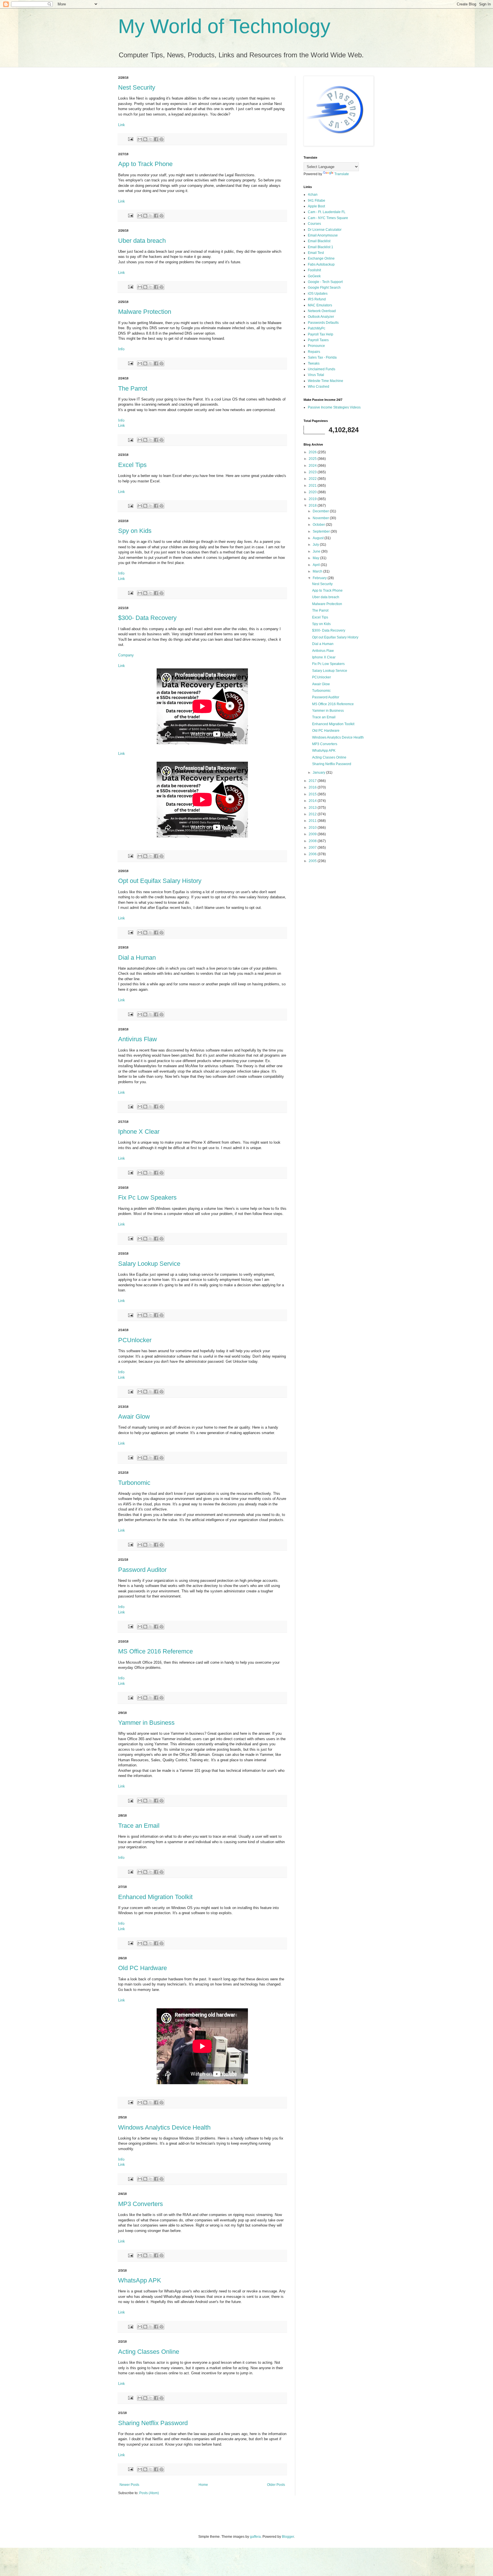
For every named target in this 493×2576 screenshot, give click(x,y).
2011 (313, 821)
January (319, 773)
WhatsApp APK (140, 2280)
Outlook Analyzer (321, 317)
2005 (313, 861)
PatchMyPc (317, 328)
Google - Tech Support (325, 282)
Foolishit (314, 270)
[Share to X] (151, 139)
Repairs (314, 352)
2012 (313, 814)
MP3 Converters (141, 2204)
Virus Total (316, 375)
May (316, 558)
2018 (313, 506)
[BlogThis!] (145, 139)
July (316, 545)
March (318, 571)
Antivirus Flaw (138, 1039)
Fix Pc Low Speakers (147, 1197)
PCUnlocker (135, 1340)
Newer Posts (129, 2485)
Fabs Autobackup (321, 264)
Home (203, 2485)
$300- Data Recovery (147, 618)
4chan (313, 195)
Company (126, 655)
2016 (313, 787)
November (321, 518)
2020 (313, 492)
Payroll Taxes (318, 340)
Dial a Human (137, 958)
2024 (313, 466)
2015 (313, 794)
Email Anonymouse (323, 235)
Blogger (288, 2537)
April (317, 565)
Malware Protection (145, 312)
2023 (313, 472)
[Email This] (140, 139)
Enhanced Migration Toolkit (155, 1897)
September (322, 531)
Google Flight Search (324, 288)
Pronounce (316, 346)
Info (121, 349)
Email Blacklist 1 (321, 247)
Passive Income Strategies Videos (334, 407)
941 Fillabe (317, 201)
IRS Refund (317, 299)
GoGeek (314, 276)
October (319, 525)
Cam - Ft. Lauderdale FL (327, 212)
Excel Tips (132, 465)
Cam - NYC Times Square (328, 218)
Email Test (316, 253)
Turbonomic (134, 1483)
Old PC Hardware (143, 1968)
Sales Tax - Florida (322, 357)
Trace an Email (139, 1826)
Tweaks (314, 363)
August (319, 538)
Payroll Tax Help (321, 334)
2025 (313, 459)
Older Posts (276, 2485)
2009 (313, 834)
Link (122, 125)
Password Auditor (142, 1570)
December (321, 511)
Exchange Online (321, 258)
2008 (313, 841)
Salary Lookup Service (149, 1264)
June (317, 551)
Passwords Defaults (323, 323)
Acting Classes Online (149, 2352)
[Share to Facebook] (156, 139)
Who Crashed (319, 387)
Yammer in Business (146, 1723)
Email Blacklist (319, 241)
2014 (313, 801)
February (320, 578)
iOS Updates (318, 294)
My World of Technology (224, 26)
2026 (313, 452)
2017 (313, 781)
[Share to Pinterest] (161, 139)
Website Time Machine (326, 381)
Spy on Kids (135, 531)
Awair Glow (134, 1417)
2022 (313, 479)
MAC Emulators (320, 305)
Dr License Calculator (325, 230)
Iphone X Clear (139, 1132)
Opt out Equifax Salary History (160, 881)
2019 (313, 499)
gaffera (255, 2537)
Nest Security (137, 87)
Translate (342, 174)
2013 (313, 808)
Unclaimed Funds (322, 369)
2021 (313, 486)
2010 (313, 828)
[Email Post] (130, 139)
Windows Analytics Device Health (164, 2127)
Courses (314, 224)
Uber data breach (142, 241)
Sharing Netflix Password (153, 2423)
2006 (313, 854)
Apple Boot (316, 206)
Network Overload (322, 311)
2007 (313, 848)
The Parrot (133, 388)
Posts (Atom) (149, 2493)
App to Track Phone (145, 164)
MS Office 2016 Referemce (155, 1651)
